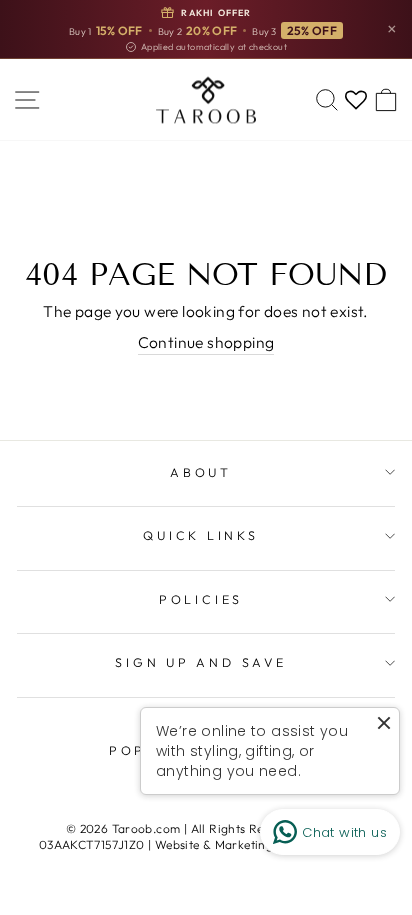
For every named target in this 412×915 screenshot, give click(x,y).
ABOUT (201, 472)
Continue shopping (206, 342)
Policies (201, 599)
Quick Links (200, 535)
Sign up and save (200, 662)
